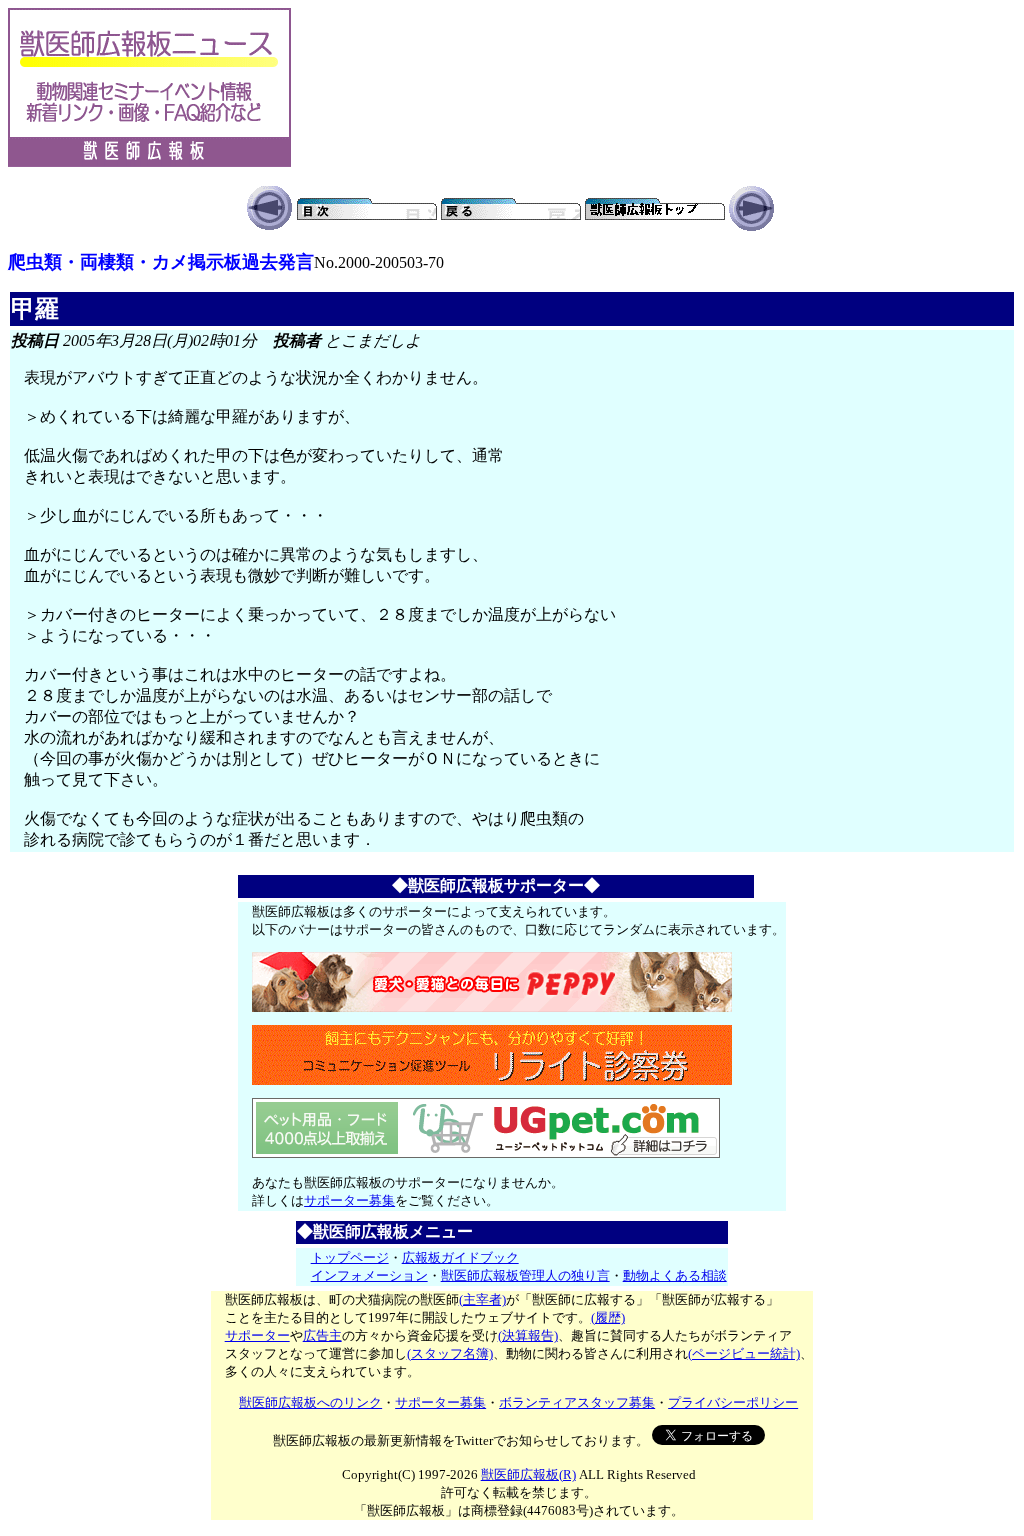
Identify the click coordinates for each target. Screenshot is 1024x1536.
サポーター (257, 1335)
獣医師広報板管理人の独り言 (525, 1275)
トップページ (350, 1257)
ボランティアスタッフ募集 (577, 1402)
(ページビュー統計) (744, 1353)
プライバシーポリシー (733, 1402)
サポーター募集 (349, 1200)
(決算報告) (528, 1335)
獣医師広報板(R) (528, 1474)
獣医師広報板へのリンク (310, 1402)
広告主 (322, 1335)
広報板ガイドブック (460, 1257)
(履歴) (608, 1317)
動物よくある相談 (675, 1275)
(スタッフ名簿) (450, 1353)
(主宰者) (482, 1299)
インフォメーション (369, 1275)
